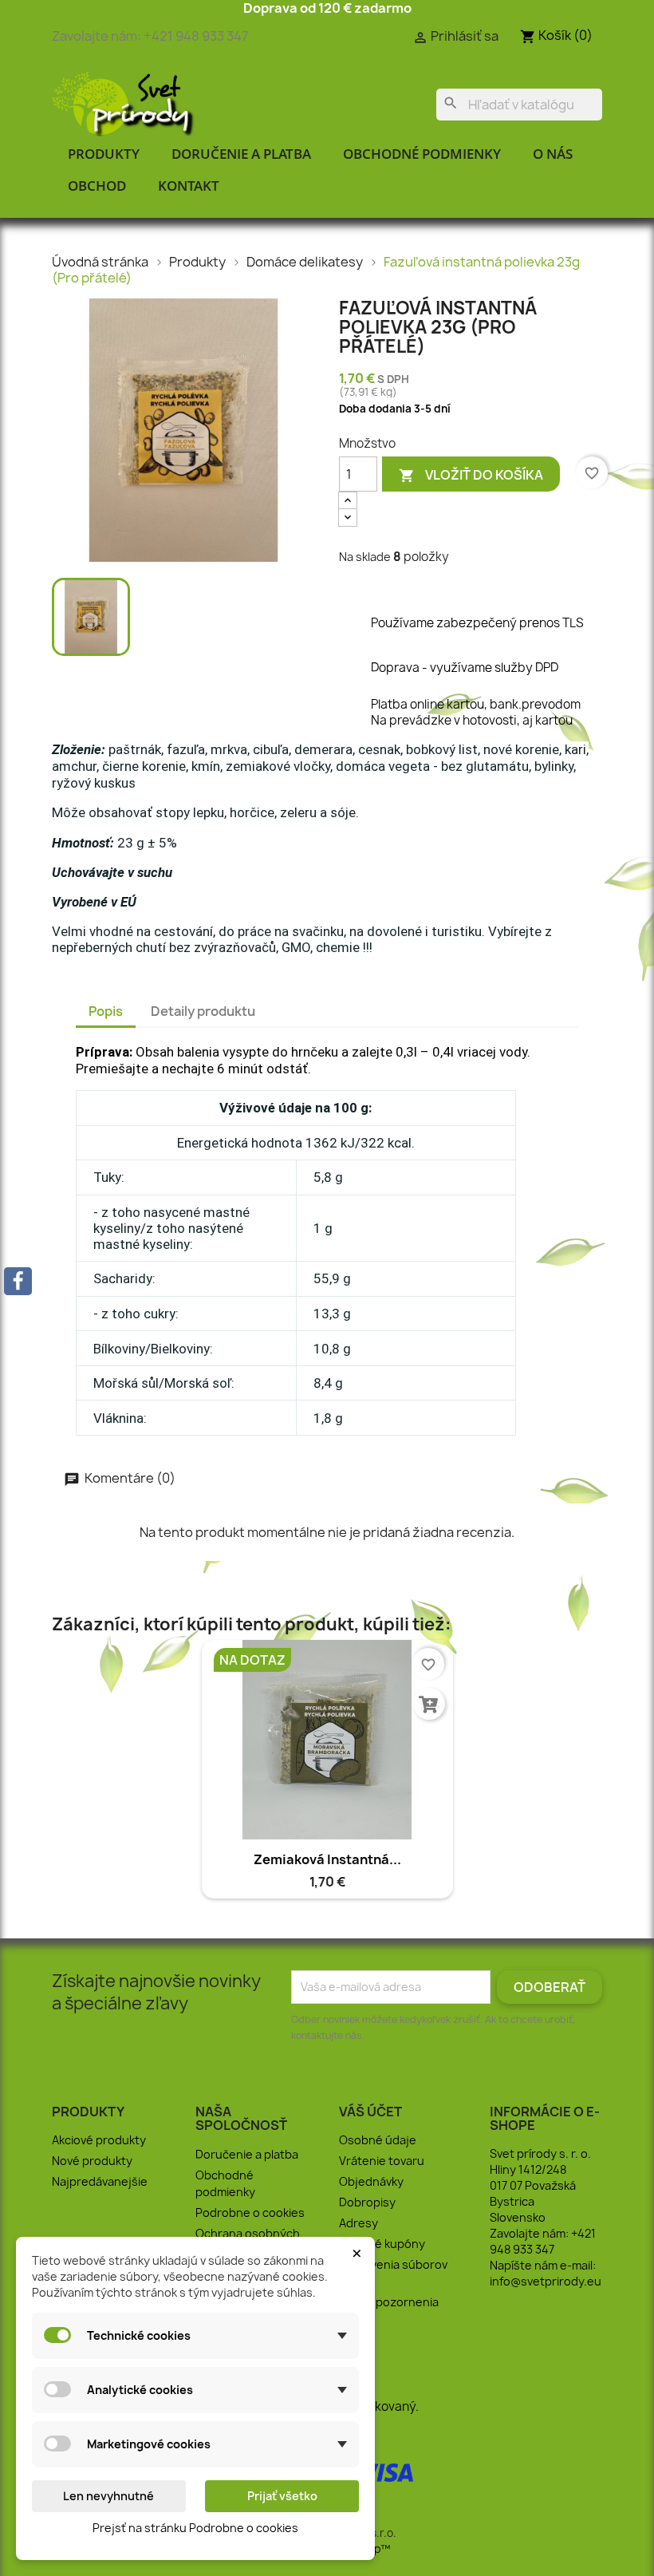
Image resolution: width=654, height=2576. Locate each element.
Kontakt (189, 186)
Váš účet (370, 2112)
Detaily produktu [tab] (203, 1011)
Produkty (104, 154)
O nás (553, 154)
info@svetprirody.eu (546, 2281)
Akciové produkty (99, 2140)
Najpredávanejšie (100, 2181)
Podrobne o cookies (250, 2213)
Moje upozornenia (389, 2302)
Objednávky (371, 2181)
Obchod (97, 186)
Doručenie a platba (241, 154)
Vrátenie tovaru (382, 2161)
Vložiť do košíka (471, 475)
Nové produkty (92, 2161)
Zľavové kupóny (382, 2244)
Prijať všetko (282, 2496)
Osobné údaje (378, 2140)
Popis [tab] (106, 1011)
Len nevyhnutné (108, 2496)
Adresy (359, 2223)
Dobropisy (367, 2202)
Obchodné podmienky (422, 154)
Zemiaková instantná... (327, 1859)
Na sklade (365, 557)
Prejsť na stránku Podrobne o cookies (195, 2528)
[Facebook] (18, 1281)
